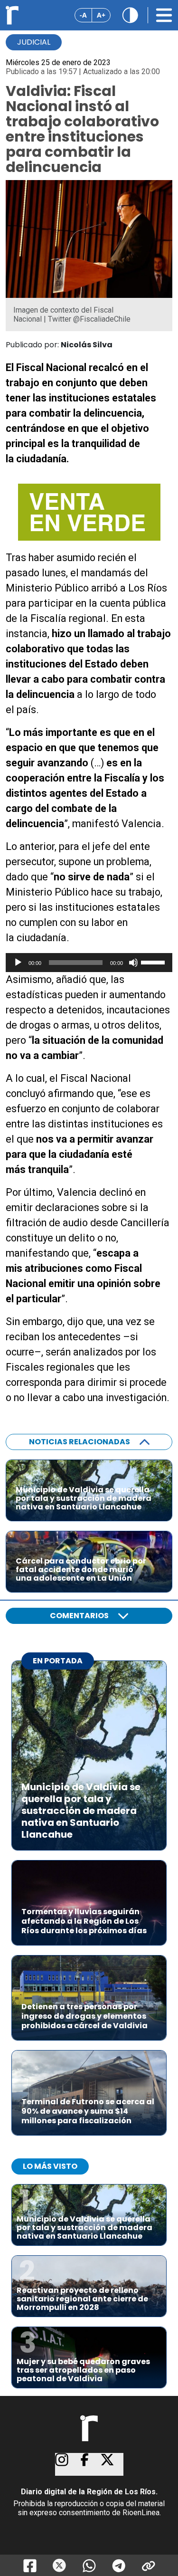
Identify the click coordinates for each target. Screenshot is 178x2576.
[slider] (154, 962)
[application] (89, 963)
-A (83, 15)
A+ (101, 15)
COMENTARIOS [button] (79, 1616)
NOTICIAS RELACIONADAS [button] (80, 1442)
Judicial (34, 42)
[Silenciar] (133, 963)
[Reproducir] (18, 963)
